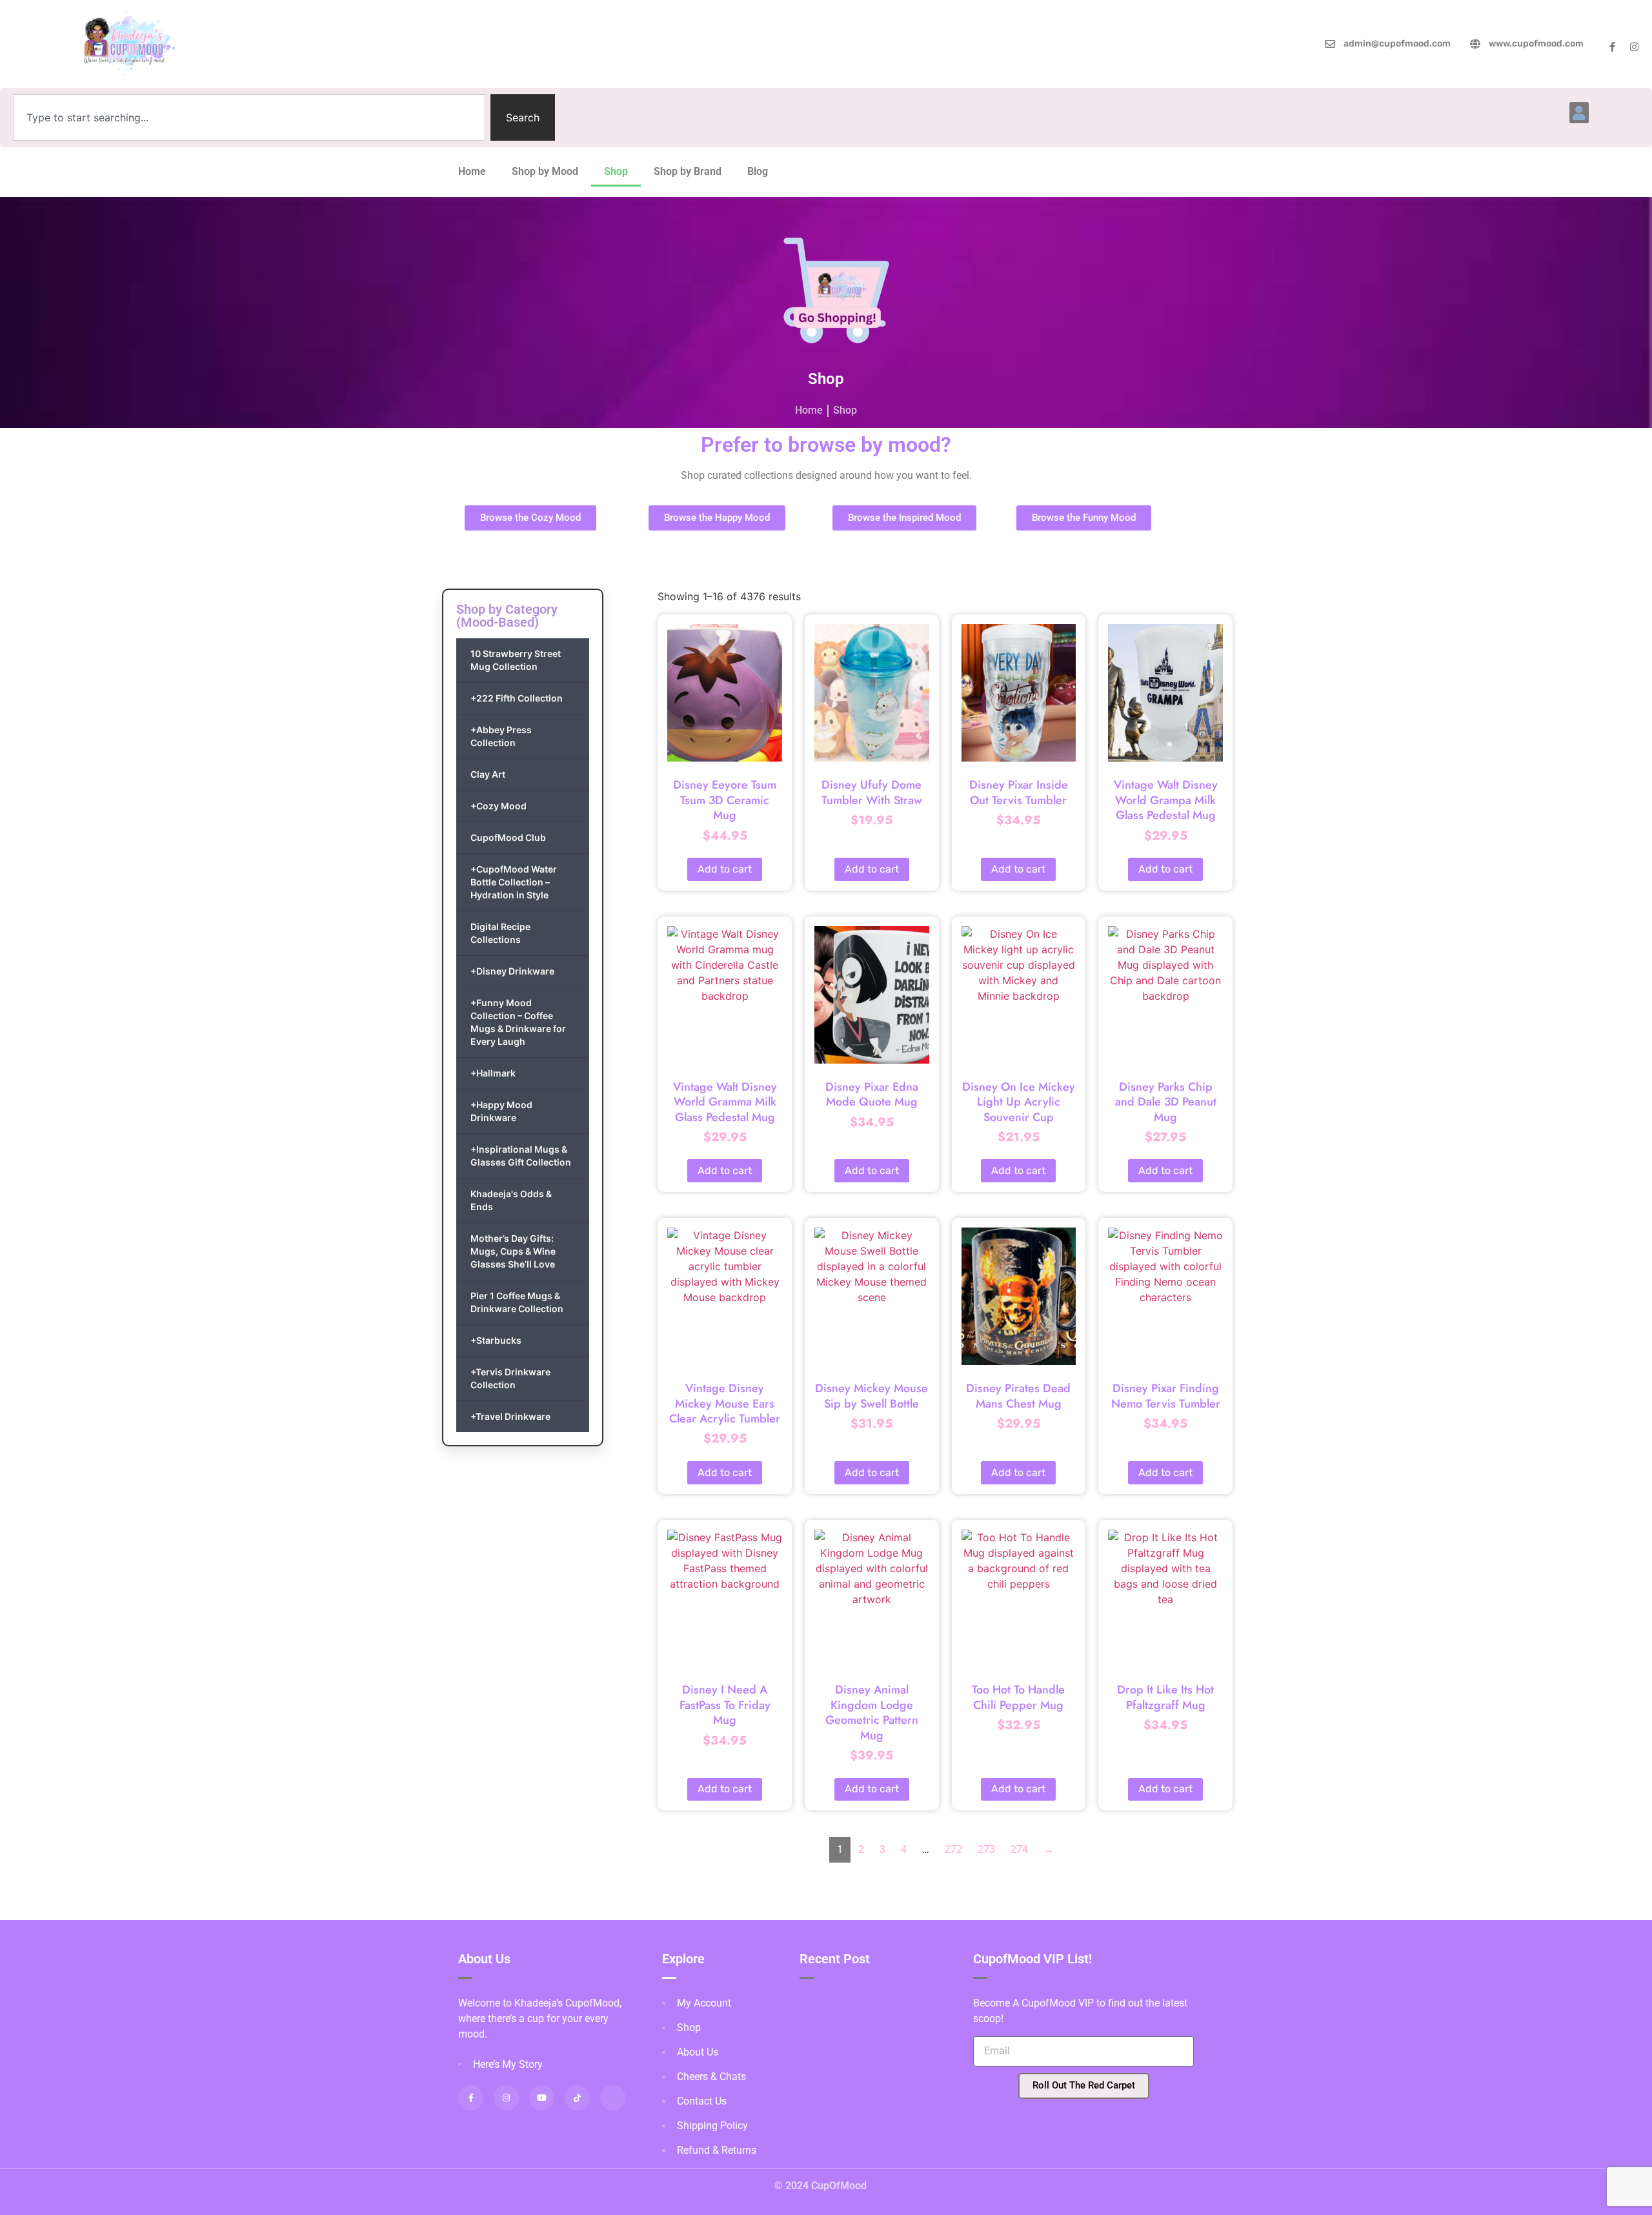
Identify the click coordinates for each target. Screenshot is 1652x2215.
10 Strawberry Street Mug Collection (516, 660)
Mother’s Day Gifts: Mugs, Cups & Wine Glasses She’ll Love (513, 1251)
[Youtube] (542, 2098)
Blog (758, 171)
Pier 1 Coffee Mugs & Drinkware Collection (517, 1302)
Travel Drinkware (510, 1416)
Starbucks (496, 1340)
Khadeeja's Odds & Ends (511, 1200)
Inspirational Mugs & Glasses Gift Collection (521, 1156)
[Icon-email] (613, 2098)
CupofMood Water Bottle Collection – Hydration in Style (514, 882)
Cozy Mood (499, 806)
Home (472, 171)
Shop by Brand (688, 171)
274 (1019, 1849)
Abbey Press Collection (501, 736)
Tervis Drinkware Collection (510, 1378)
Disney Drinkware (512, 971)
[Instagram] (1634, 47)
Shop (616, 171)
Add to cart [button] (725, 869)
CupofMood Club (508, 837)
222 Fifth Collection (517, 698)
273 (986, 1849)
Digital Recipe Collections (500, 933)
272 (953, 1849)
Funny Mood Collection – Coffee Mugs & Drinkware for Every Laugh (518, 1022)
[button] (1579, 113)
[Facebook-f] (1612, 47)
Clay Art (488, 774)
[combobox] (249, 117)
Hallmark (493, 1073)
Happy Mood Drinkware (501, 1111)
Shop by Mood (545, 171)
